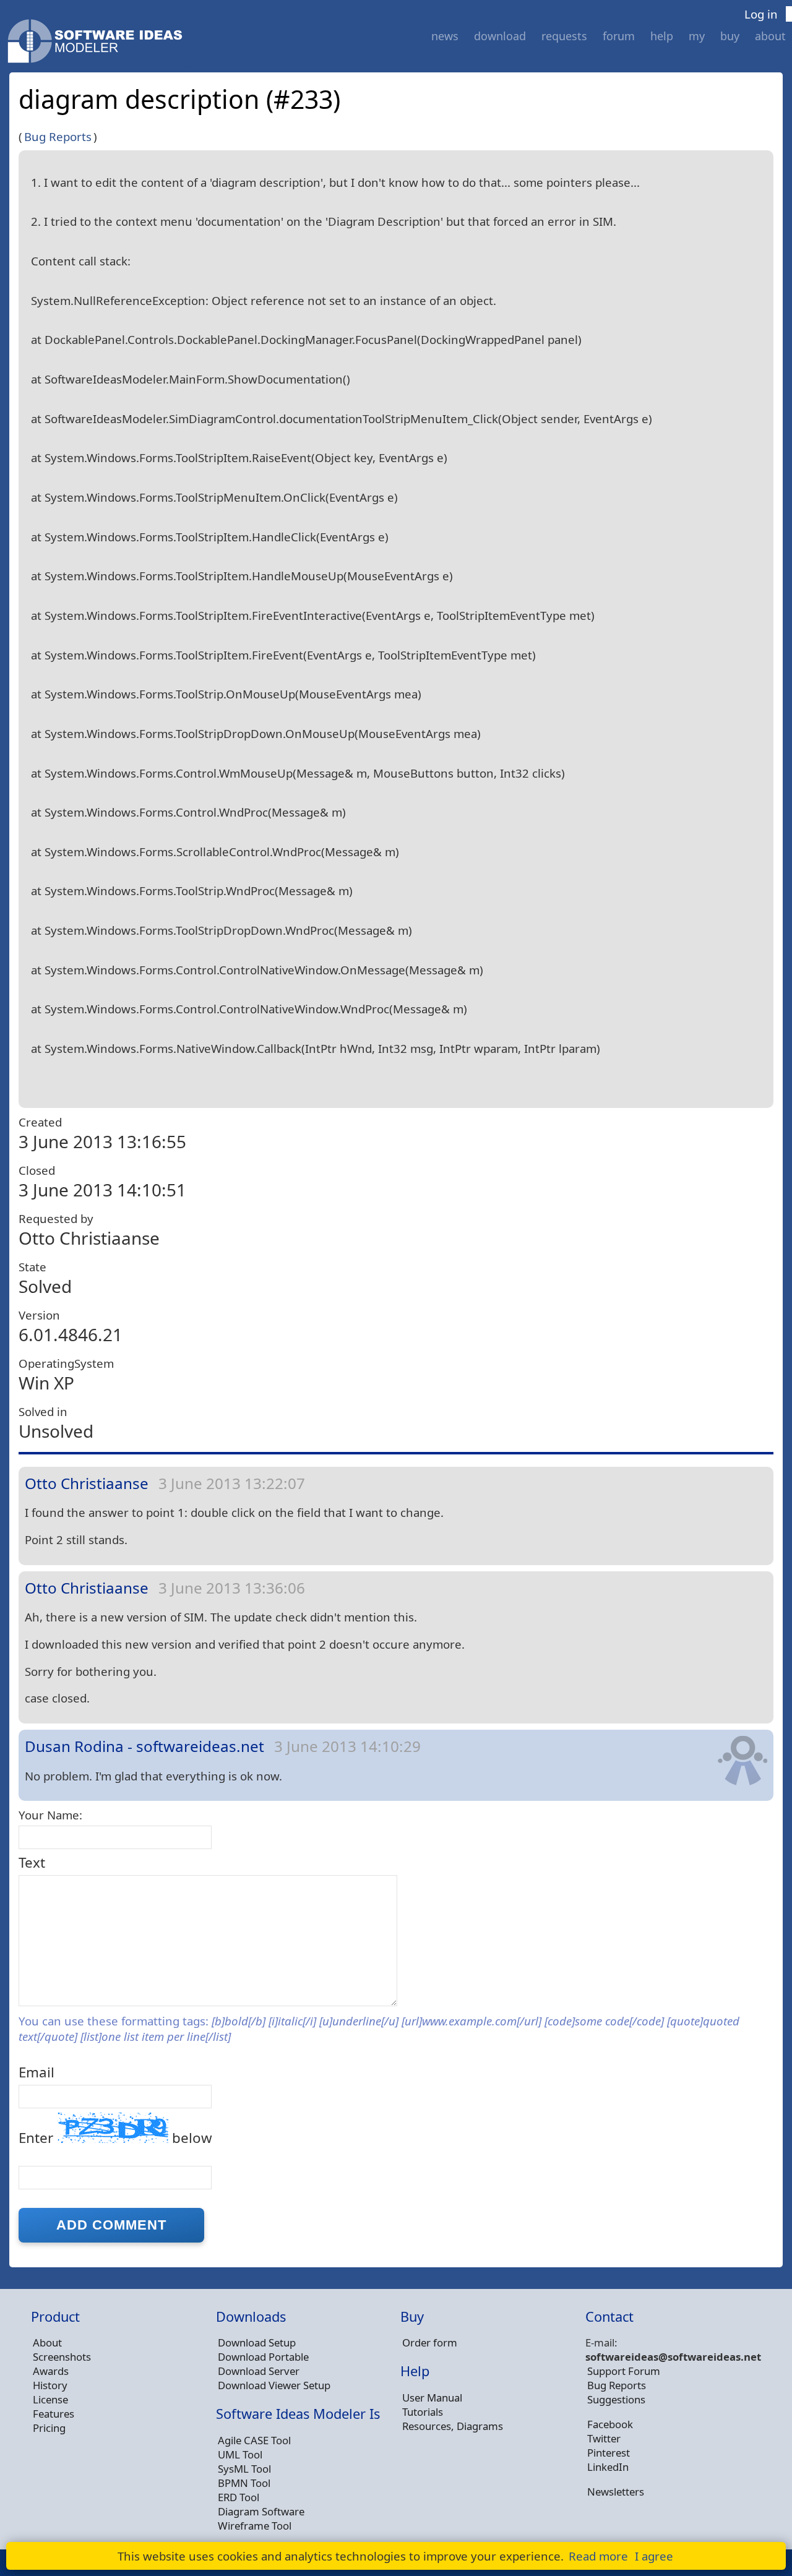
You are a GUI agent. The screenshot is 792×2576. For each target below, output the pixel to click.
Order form (430, 2342)
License (50, 2399)
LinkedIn (608, 2467)
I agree (654, 2556)
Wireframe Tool (255, 2526)
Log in (761, 14)
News (445, 36)
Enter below (115, 2138)
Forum (619, 36)
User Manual (432, 2398)
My (697, 36)
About (770, 36)
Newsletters (616, 2492)
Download (500, 36)
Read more (598, 2556)
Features (54, 2414)
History (50, 2385)
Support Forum (624, 2371)
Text (32, 1862)
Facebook (610, 2424)
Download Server (259, 2371)
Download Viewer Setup (274, 2385)
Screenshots (62, 2357)
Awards (51, 2371)
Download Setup (257, 2342)
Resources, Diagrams (453, 2426)
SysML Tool (244, 2469)
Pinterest (609, 2453)
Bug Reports (58, 136)
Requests (564, 36)
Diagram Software (261, 2511)
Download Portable (263, 2357)
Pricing (49, 2428)
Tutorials (423, 2412)
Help (662, 36)
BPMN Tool (244, 2483)
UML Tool (240, 2454)
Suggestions (616, 2399)
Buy (730, 36)
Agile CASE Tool (254, 2440)
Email (37, 2072)
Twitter (604, 2438)
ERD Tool (239, 2497)
